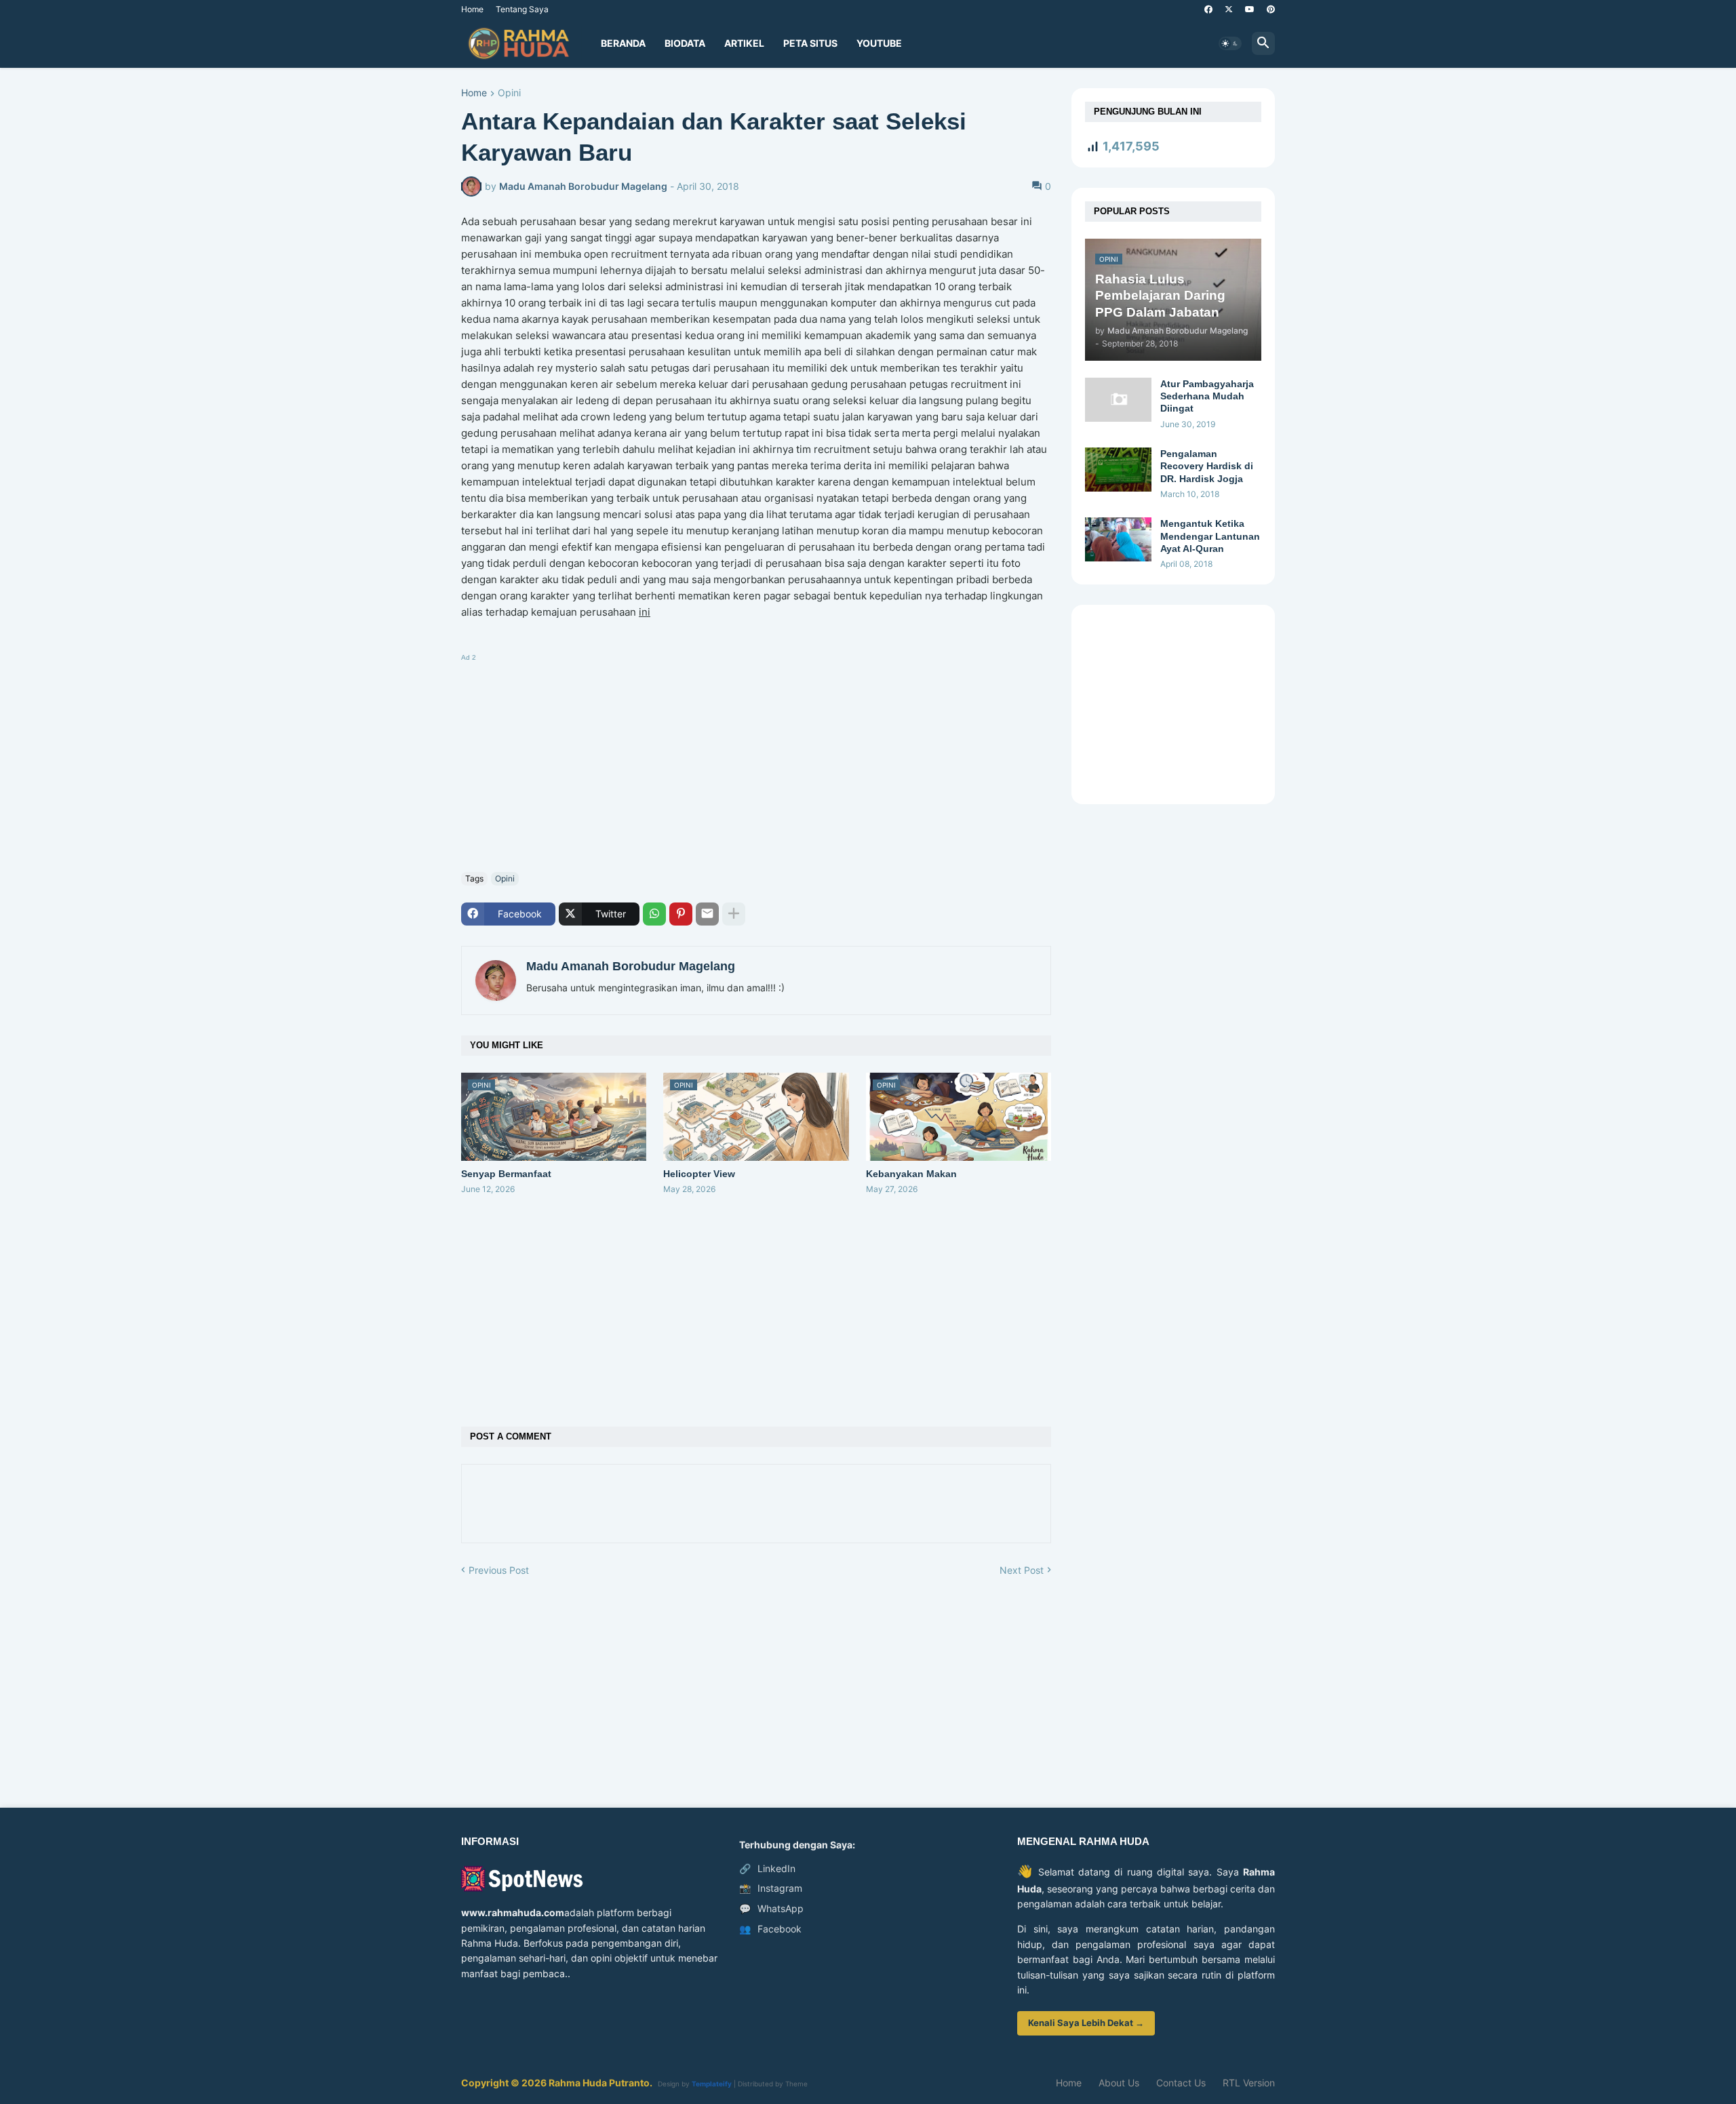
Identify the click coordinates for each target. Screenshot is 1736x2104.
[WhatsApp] (654, 914)
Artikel (744, 43)
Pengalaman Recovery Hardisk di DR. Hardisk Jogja (1207, 466)
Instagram (771, 1888)
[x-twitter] (1229, 9)
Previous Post (499, 1570)
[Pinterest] (681, 914)
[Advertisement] (756, 760)
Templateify (712, 2084)
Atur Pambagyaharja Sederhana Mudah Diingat (1207, 396)
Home (472, 9)
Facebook (770, 1929)
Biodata (685, 43)
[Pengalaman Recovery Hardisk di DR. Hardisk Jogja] (1118, 470)
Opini (509, 93)
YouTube (879, 43)
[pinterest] (1271, 9)
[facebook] (1208, 9)
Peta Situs (810, 43)
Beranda (623, 43)
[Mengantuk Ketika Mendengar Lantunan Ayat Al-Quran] (1118, 539)
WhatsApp (771, 1908)
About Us (1119, 2083)
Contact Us (1181, 2083)
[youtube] (1250, 9)
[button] (1230, 43)
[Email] (707, 914)
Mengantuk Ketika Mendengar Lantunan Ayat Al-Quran (1210, 536)
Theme (796, 2084)
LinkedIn (767, 1868)
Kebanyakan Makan (911, 1174)
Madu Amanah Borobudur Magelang (631, 966)
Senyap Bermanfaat (506, 1174)
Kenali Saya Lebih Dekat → (1086, 2023)
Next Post (1022, 1570)
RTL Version (1249, 2083)
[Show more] (734, 914)
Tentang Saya (522, 9)
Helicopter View (699, 1174)
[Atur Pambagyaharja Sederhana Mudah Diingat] (1118, 400)
